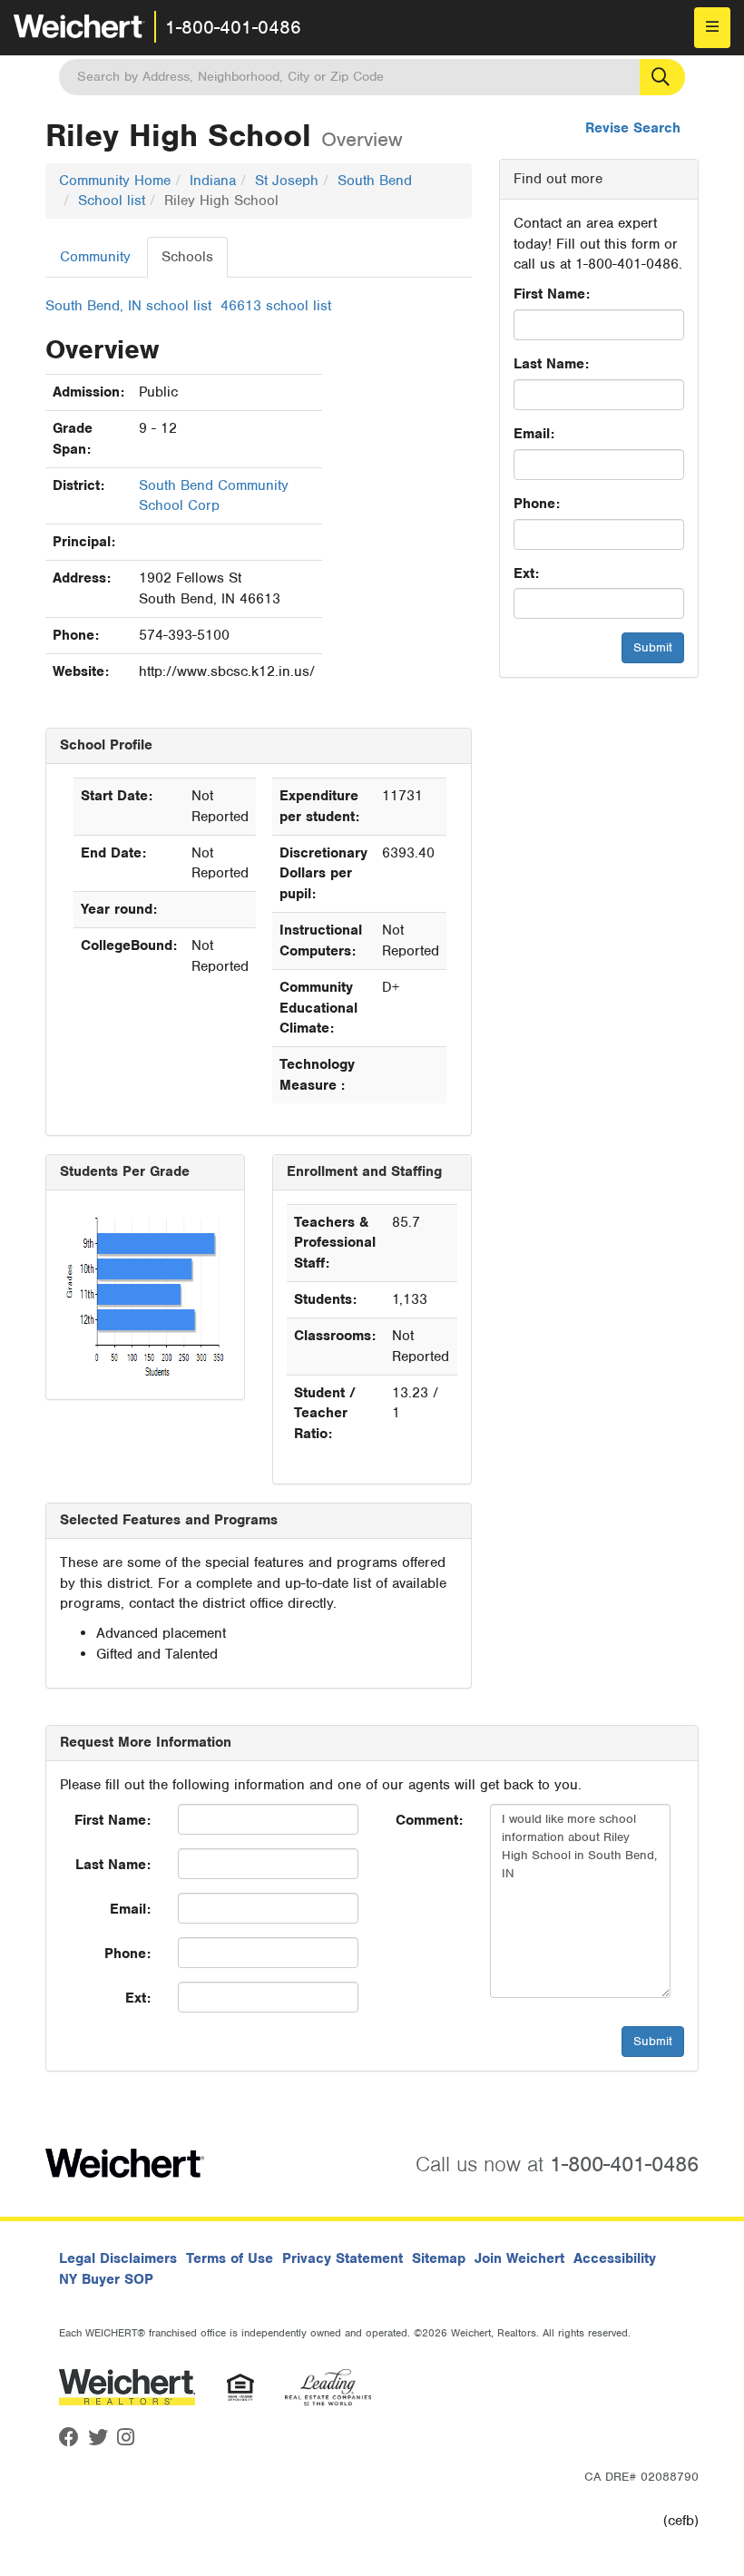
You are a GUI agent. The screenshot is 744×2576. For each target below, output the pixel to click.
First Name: (552, 294)
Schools (187, 257)
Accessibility (615, 2258)
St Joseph (287, 181)
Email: (534, 434)
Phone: (537, 504)
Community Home (115, 181)
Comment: (429, 1820)
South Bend (375, 181)
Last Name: (551, 364)
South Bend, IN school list (128, 306)
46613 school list (276, 306)
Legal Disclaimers (118, 2258)
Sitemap (439, 2258)
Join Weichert (519, 2258)
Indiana (213, 181)
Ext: (526, 573)
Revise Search (633, 128)
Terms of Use (230, 2258)
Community (95, 257)
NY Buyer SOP (106, 2279)
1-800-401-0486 (233, 27)
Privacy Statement (343, 2258)
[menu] (712, 28)
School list (112, 201)
